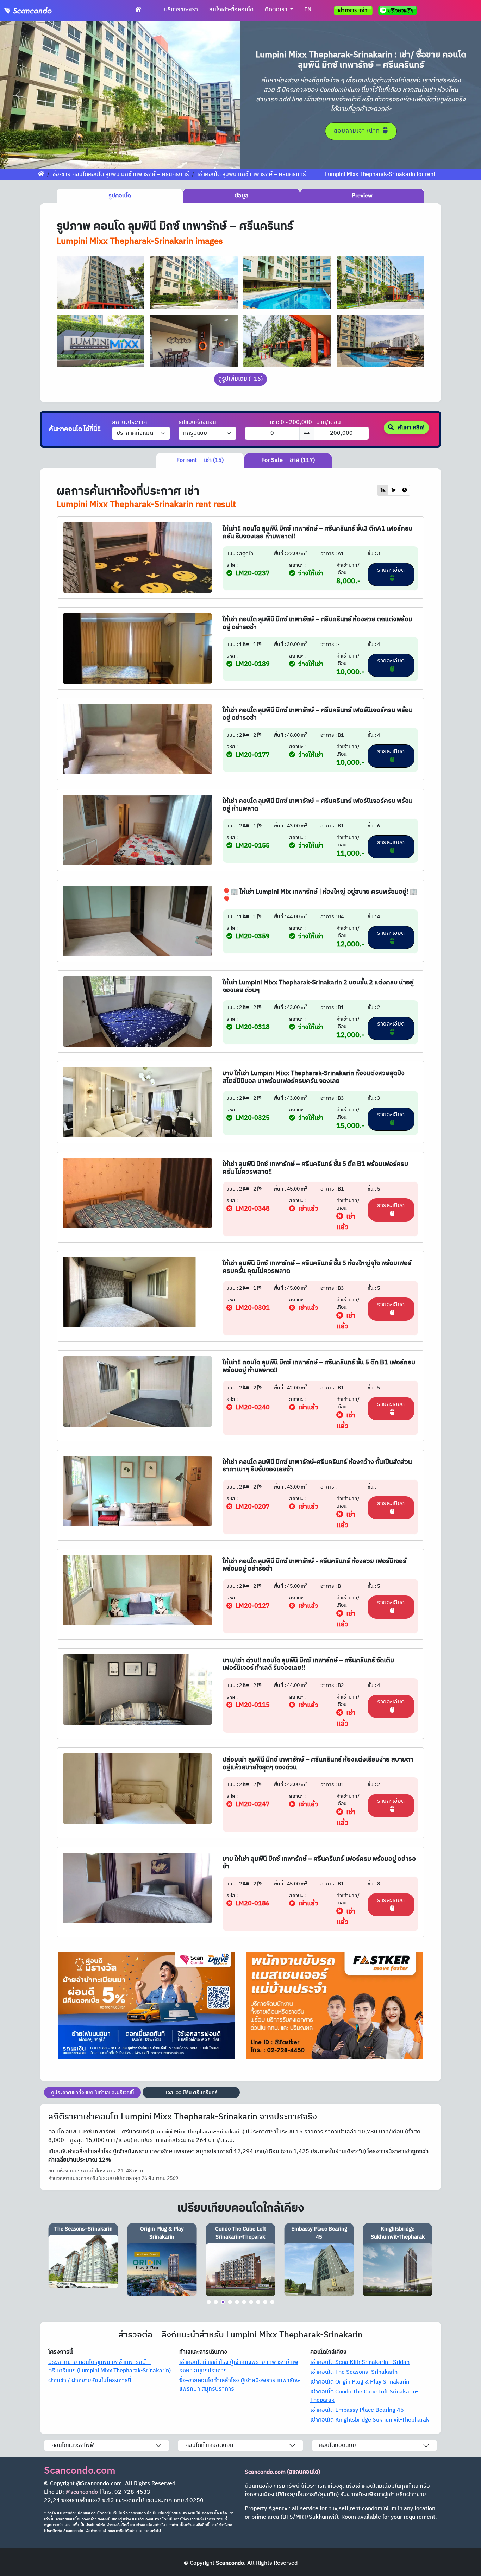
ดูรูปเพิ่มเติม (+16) (241, 379)
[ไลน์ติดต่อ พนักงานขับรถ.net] (399, 11)
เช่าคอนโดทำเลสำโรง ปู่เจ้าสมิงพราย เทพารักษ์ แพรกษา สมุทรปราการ (239, 2366)
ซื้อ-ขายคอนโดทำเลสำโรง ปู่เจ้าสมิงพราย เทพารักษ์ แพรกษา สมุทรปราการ (240, 2385)
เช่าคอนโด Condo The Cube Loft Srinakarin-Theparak (364, 2396)
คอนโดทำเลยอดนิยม (209, 2445)
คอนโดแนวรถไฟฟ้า (74, 2445)
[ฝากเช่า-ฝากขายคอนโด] (353, 11)
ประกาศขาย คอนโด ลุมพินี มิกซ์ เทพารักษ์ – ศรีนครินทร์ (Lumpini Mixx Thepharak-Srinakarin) (110, 2366)
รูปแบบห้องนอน (197, 423)
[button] (18, 95)
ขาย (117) (288, 460)
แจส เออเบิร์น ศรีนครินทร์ (191, 2092)
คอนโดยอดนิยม (338, 2445)
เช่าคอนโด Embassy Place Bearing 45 (357, 2410)
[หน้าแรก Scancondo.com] (138, 10)
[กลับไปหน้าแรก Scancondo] (41, 174)
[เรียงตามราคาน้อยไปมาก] (383, 490)
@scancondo (82, 2492)
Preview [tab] (362, 196)
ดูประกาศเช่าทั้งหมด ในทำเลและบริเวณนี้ (93, 2092)
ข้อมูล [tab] (242, 196)
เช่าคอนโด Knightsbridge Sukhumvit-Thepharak (370, 2420)
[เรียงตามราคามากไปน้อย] (394, 490)
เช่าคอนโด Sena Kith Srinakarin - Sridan (360, 2362)
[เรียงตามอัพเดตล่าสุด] (405, 490)
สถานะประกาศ (130, 423)
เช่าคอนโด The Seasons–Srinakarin (354, 2372)
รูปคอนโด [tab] (120, 196)
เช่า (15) (200, 460)
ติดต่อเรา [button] (277, 10)
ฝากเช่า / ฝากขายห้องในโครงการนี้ (90, 2381)
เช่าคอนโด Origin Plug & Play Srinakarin (360, 2382)
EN (308, 10)
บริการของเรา (181, 10)
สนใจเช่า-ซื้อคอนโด (231, 10)
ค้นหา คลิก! (411, 428)
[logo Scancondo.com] (41, 11)
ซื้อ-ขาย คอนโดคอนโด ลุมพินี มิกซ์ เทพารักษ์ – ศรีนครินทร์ (121, 174)
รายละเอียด (391, 570)
